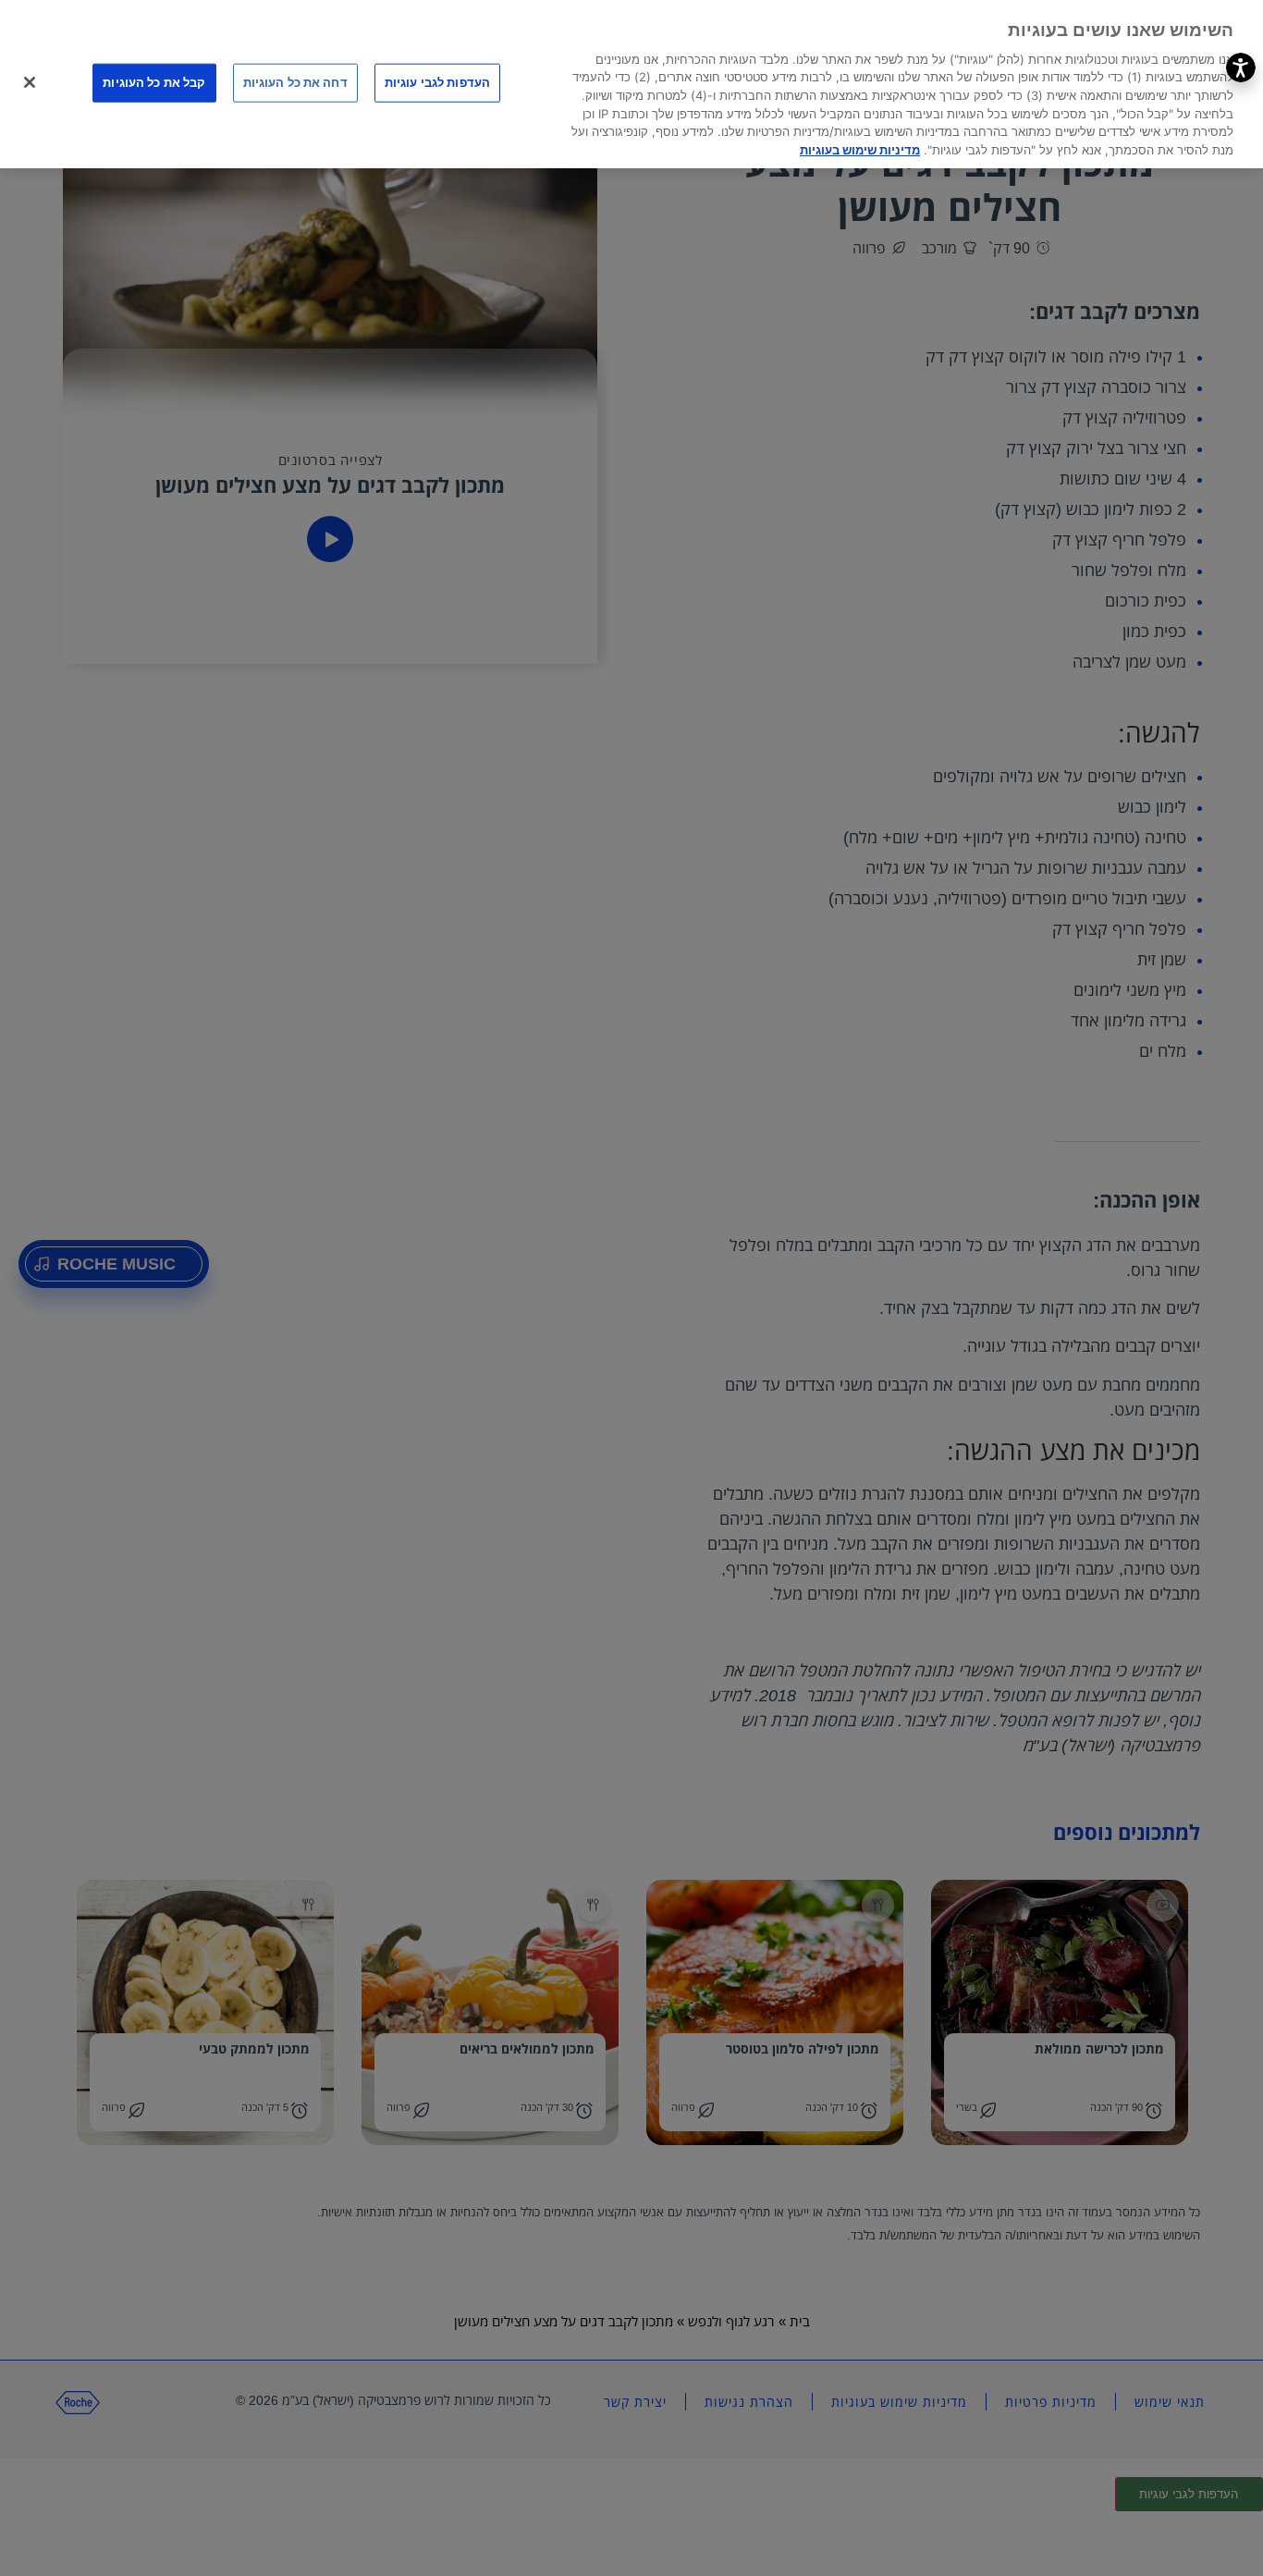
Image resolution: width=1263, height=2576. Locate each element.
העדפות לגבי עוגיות (437, 82)
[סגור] (30, 82)
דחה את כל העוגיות (295, 82)
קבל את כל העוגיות (154, 82)
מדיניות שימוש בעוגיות (860, 150)
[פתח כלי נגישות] (1241, 67)
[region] (631, 84)
